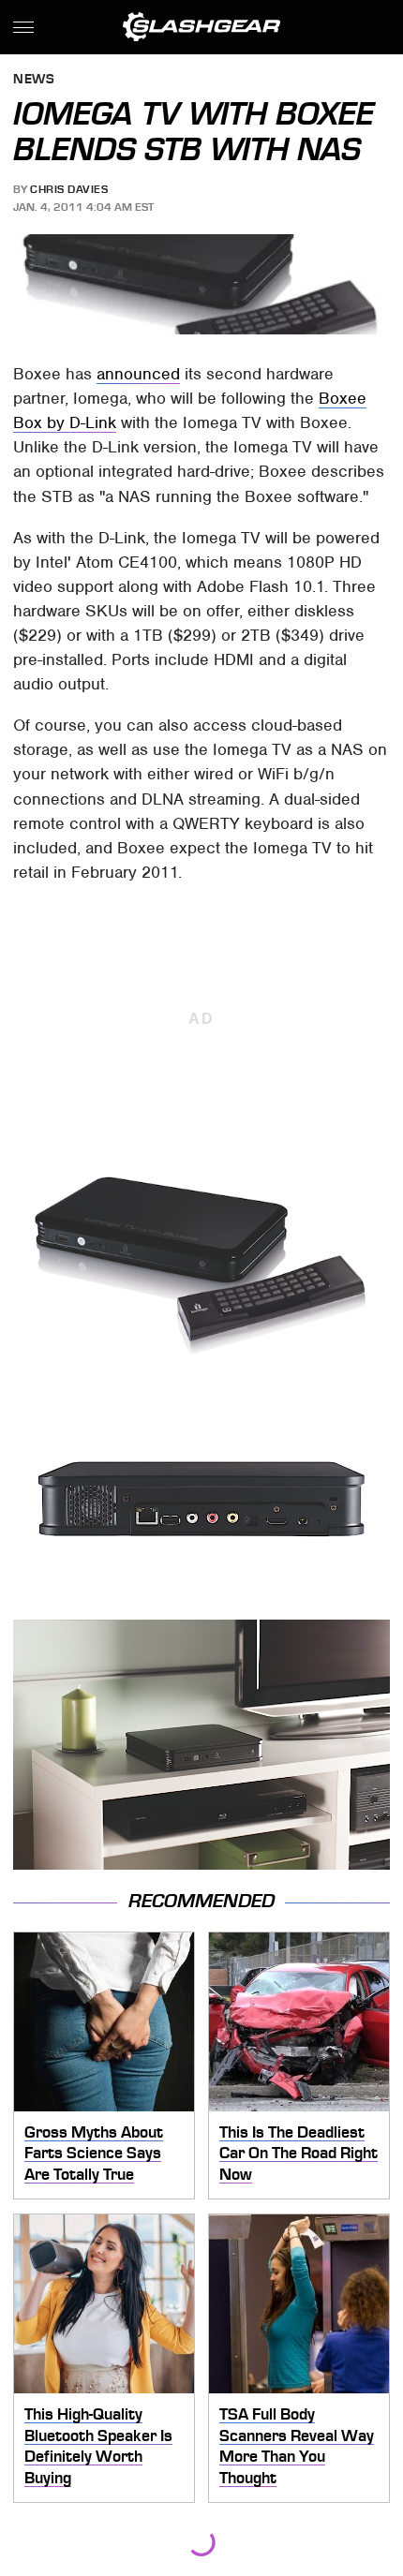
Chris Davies (69, 189)
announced (138, 374)
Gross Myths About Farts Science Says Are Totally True (94, 2153)
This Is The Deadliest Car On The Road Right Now (299, 2153)
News (34, 80)
